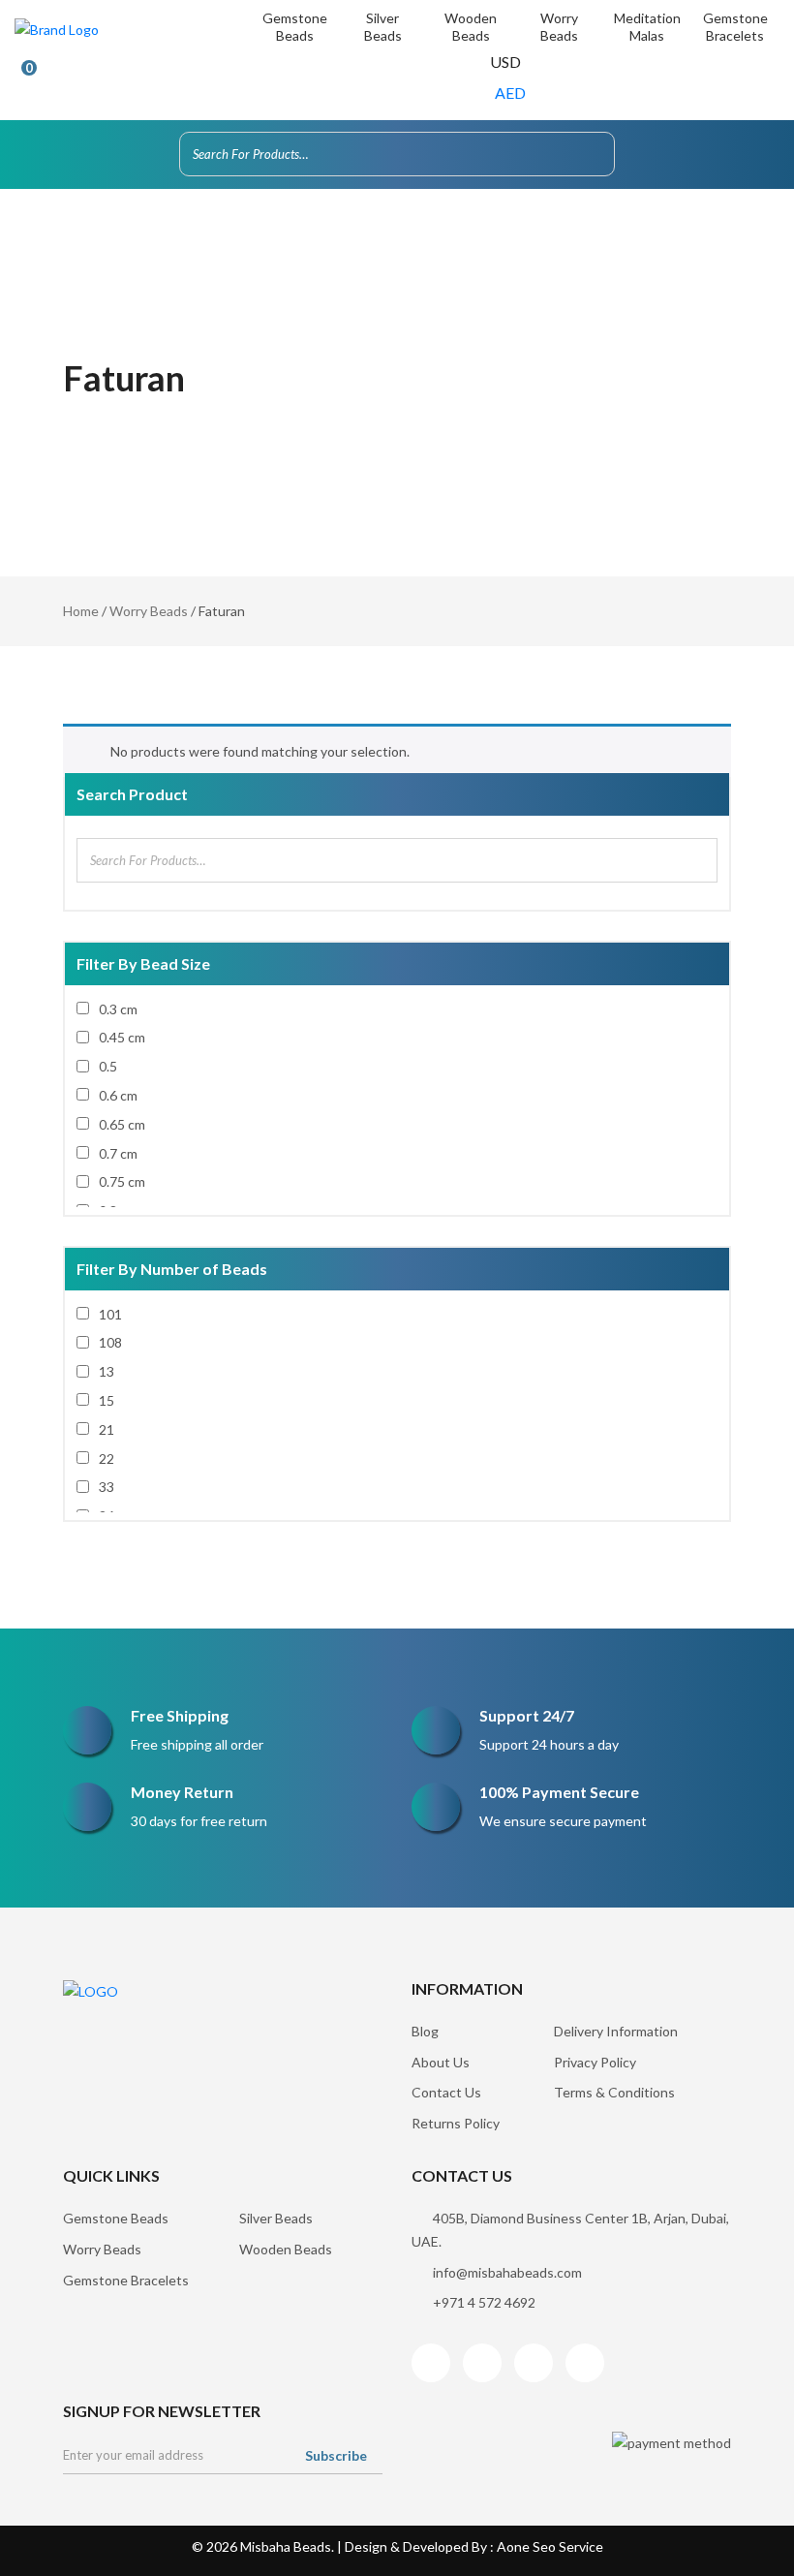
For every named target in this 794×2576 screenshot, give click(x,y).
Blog (425, 2031)
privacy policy (595, 2062)
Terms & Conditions (614, 2092)
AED (510, 93)
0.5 (108, 1066)
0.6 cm (118, 1095)
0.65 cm (122, 1124)
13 (107, 1371)
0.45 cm (122, 1037)
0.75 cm (122, 1181)
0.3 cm (118, 1009)
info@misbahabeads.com (507, 2272)
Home (81, 611)
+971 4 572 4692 (484, 2302)
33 (107, 1487)
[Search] (595, 154)
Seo (544, 2546)
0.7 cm (118, 1153)
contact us (446, 2092)
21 (107, 1429)
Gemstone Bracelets (735, 27)
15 (107, 1400)
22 (107, 1459)
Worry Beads (559, 27)
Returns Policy (456, 2123)
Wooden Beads (471, 27)
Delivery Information (616, 2031)
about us (441, 2062)
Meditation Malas (647, 27)
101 (110, 1314)
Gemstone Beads (295, 27)
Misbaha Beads (286, 2546)
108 (110, 1342)
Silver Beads (383, 27)
